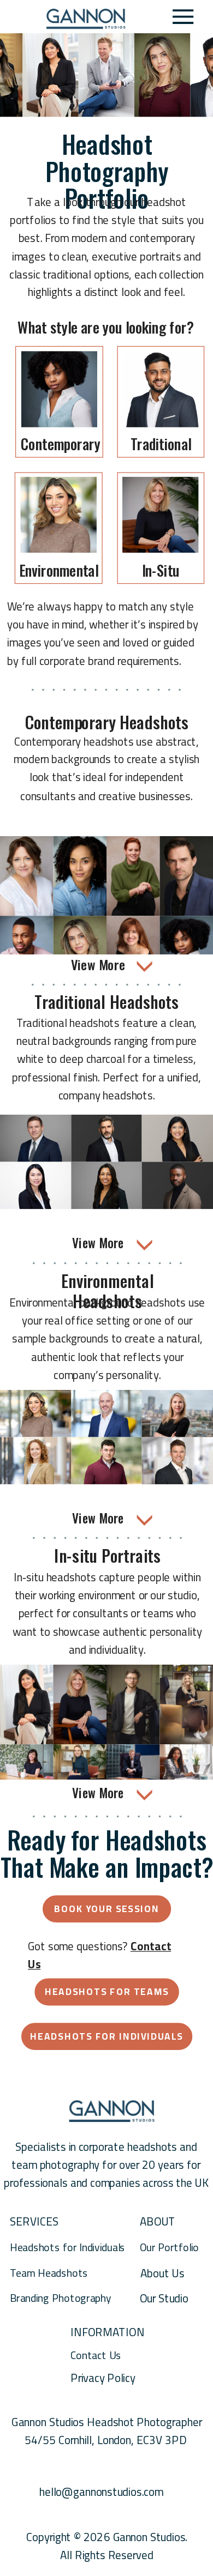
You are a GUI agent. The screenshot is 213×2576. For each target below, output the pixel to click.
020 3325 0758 (107, 2458)
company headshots (106, 1095)
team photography (55, 2165)
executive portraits (136, 256)
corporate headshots (128, 2147)
